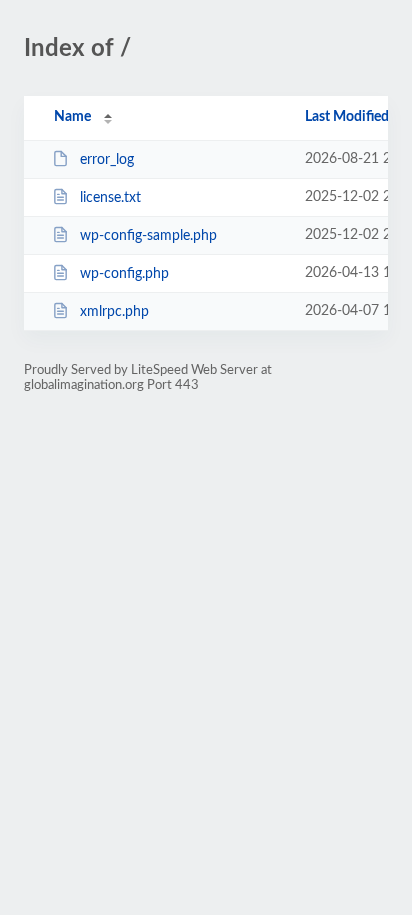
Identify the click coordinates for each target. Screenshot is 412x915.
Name (72, 117)
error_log (107, 160)
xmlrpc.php (114, 312)
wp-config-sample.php (148, 236)
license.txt (110, 198)
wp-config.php (124, 274)
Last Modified (347, 117)
